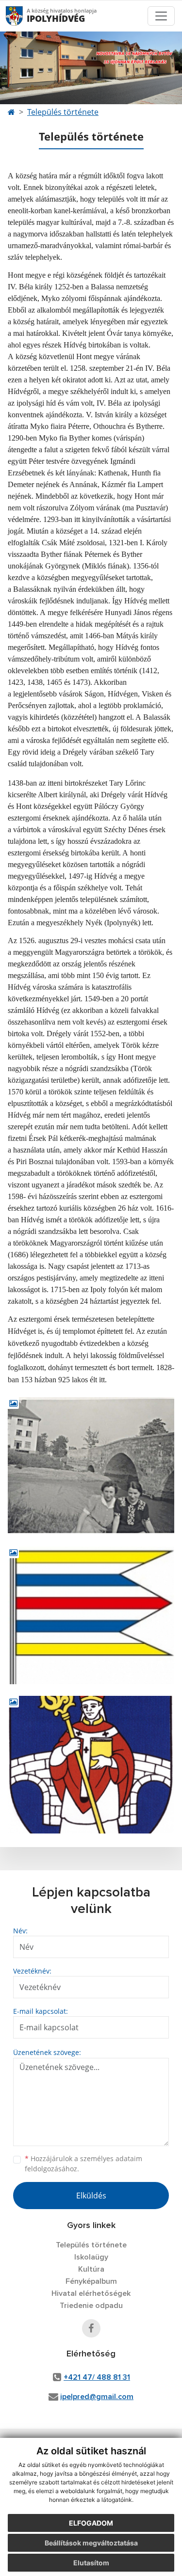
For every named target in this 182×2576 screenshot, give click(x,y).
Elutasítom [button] (91, 2563)
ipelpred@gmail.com (97, 2397)
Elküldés (91, 2196)
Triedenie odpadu (91, 2306)
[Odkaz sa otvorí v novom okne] (91, 2328)
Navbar (24, 16)
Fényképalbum (91, 2281)
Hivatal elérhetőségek (91, 2293)
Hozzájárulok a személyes (83, 2164)
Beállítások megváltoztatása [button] (91, 2543)
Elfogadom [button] (91, 2523)
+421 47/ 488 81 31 (97, 2377)
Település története (63, 112)
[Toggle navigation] (161, 16)
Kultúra (91, 2269)
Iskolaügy (91, 2257)
